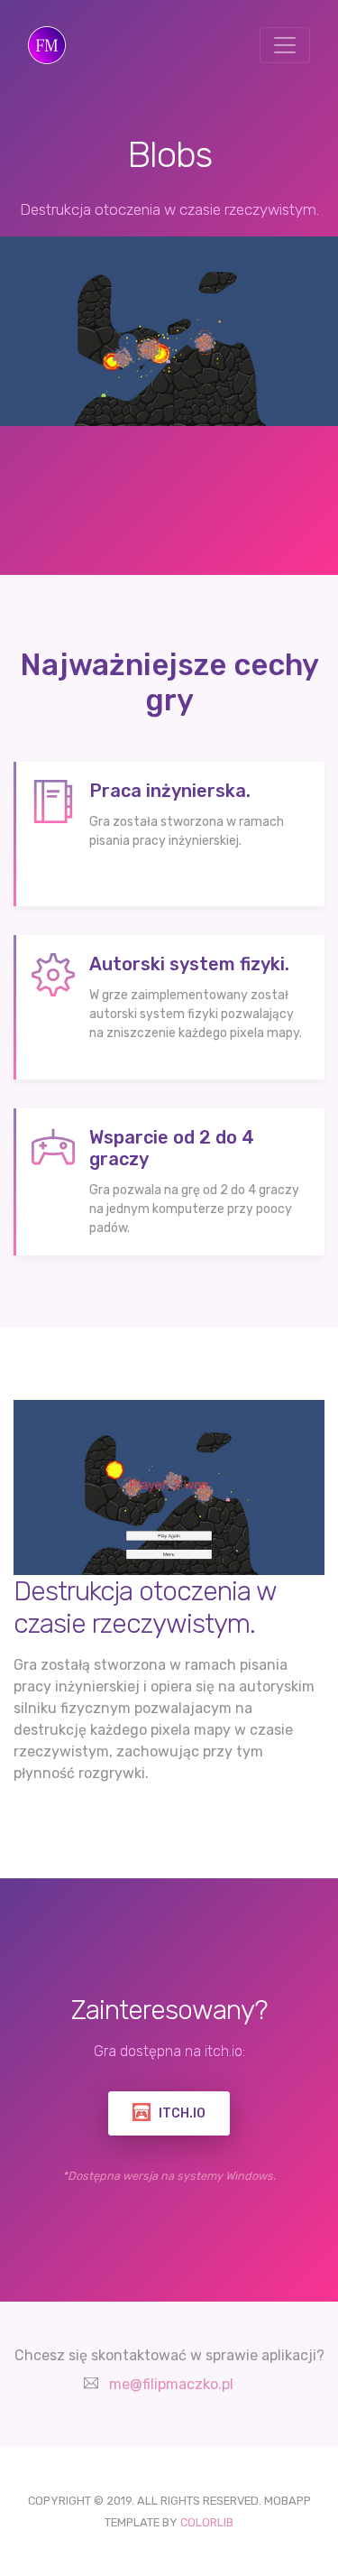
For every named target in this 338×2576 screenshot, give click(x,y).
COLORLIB (207, 2522)
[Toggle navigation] (285, 45)
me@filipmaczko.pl (171, 2384)
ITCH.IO (181, 2113)
